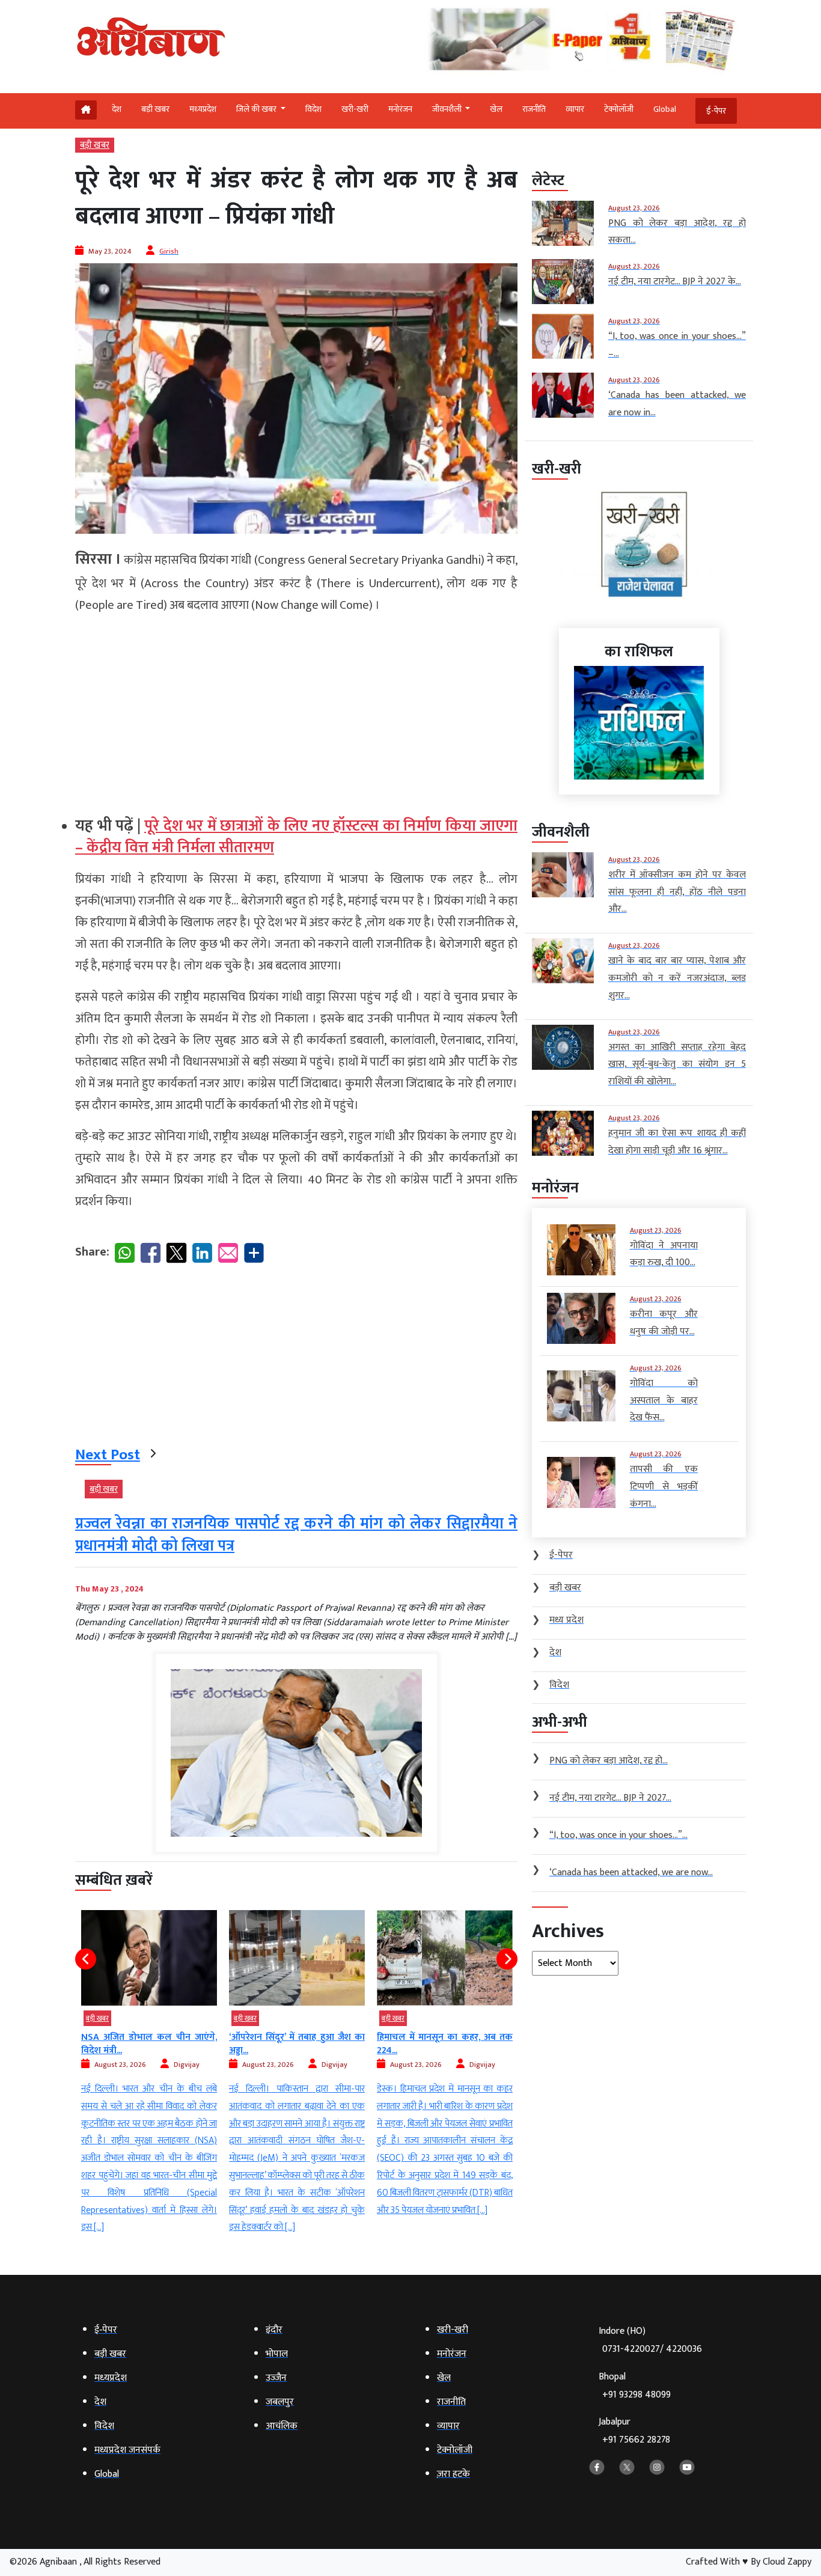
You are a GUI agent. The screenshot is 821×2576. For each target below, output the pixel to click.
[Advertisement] (296, 710)
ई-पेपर (716, 111)
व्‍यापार (575, 109)
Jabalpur (634, 2431)
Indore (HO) (650, 2340)
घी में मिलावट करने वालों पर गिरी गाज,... (445, 2044)
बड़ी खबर (155, 109)
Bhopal (635, 2386)
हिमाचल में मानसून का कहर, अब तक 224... (297, 2044)
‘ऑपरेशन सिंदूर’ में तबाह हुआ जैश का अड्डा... (149, 2044)
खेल (496, 109)
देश (117, 109)
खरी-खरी (355, 109)
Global (665, 109)
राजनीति (534, 109)
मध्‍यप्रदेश (203, 109)
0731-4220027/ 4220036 (652, 2349)
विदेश (313, 109)
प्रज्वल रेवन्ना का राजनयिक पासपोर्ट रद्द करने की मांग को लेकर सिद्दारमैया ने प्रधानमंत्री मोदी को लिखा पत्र (296, 1535)
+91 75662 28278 (636, 2440)
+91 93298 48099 (636, 2395)
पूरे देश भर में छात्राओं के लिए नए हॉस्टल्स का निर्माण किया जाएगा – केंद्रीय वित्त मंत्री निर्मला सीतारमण (296, 837)
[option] (149, 2073)
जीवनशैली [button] (448, 109)
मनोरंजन (400, 109)
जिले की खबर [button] (257, 109)
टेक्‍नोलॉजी (619, 109)
